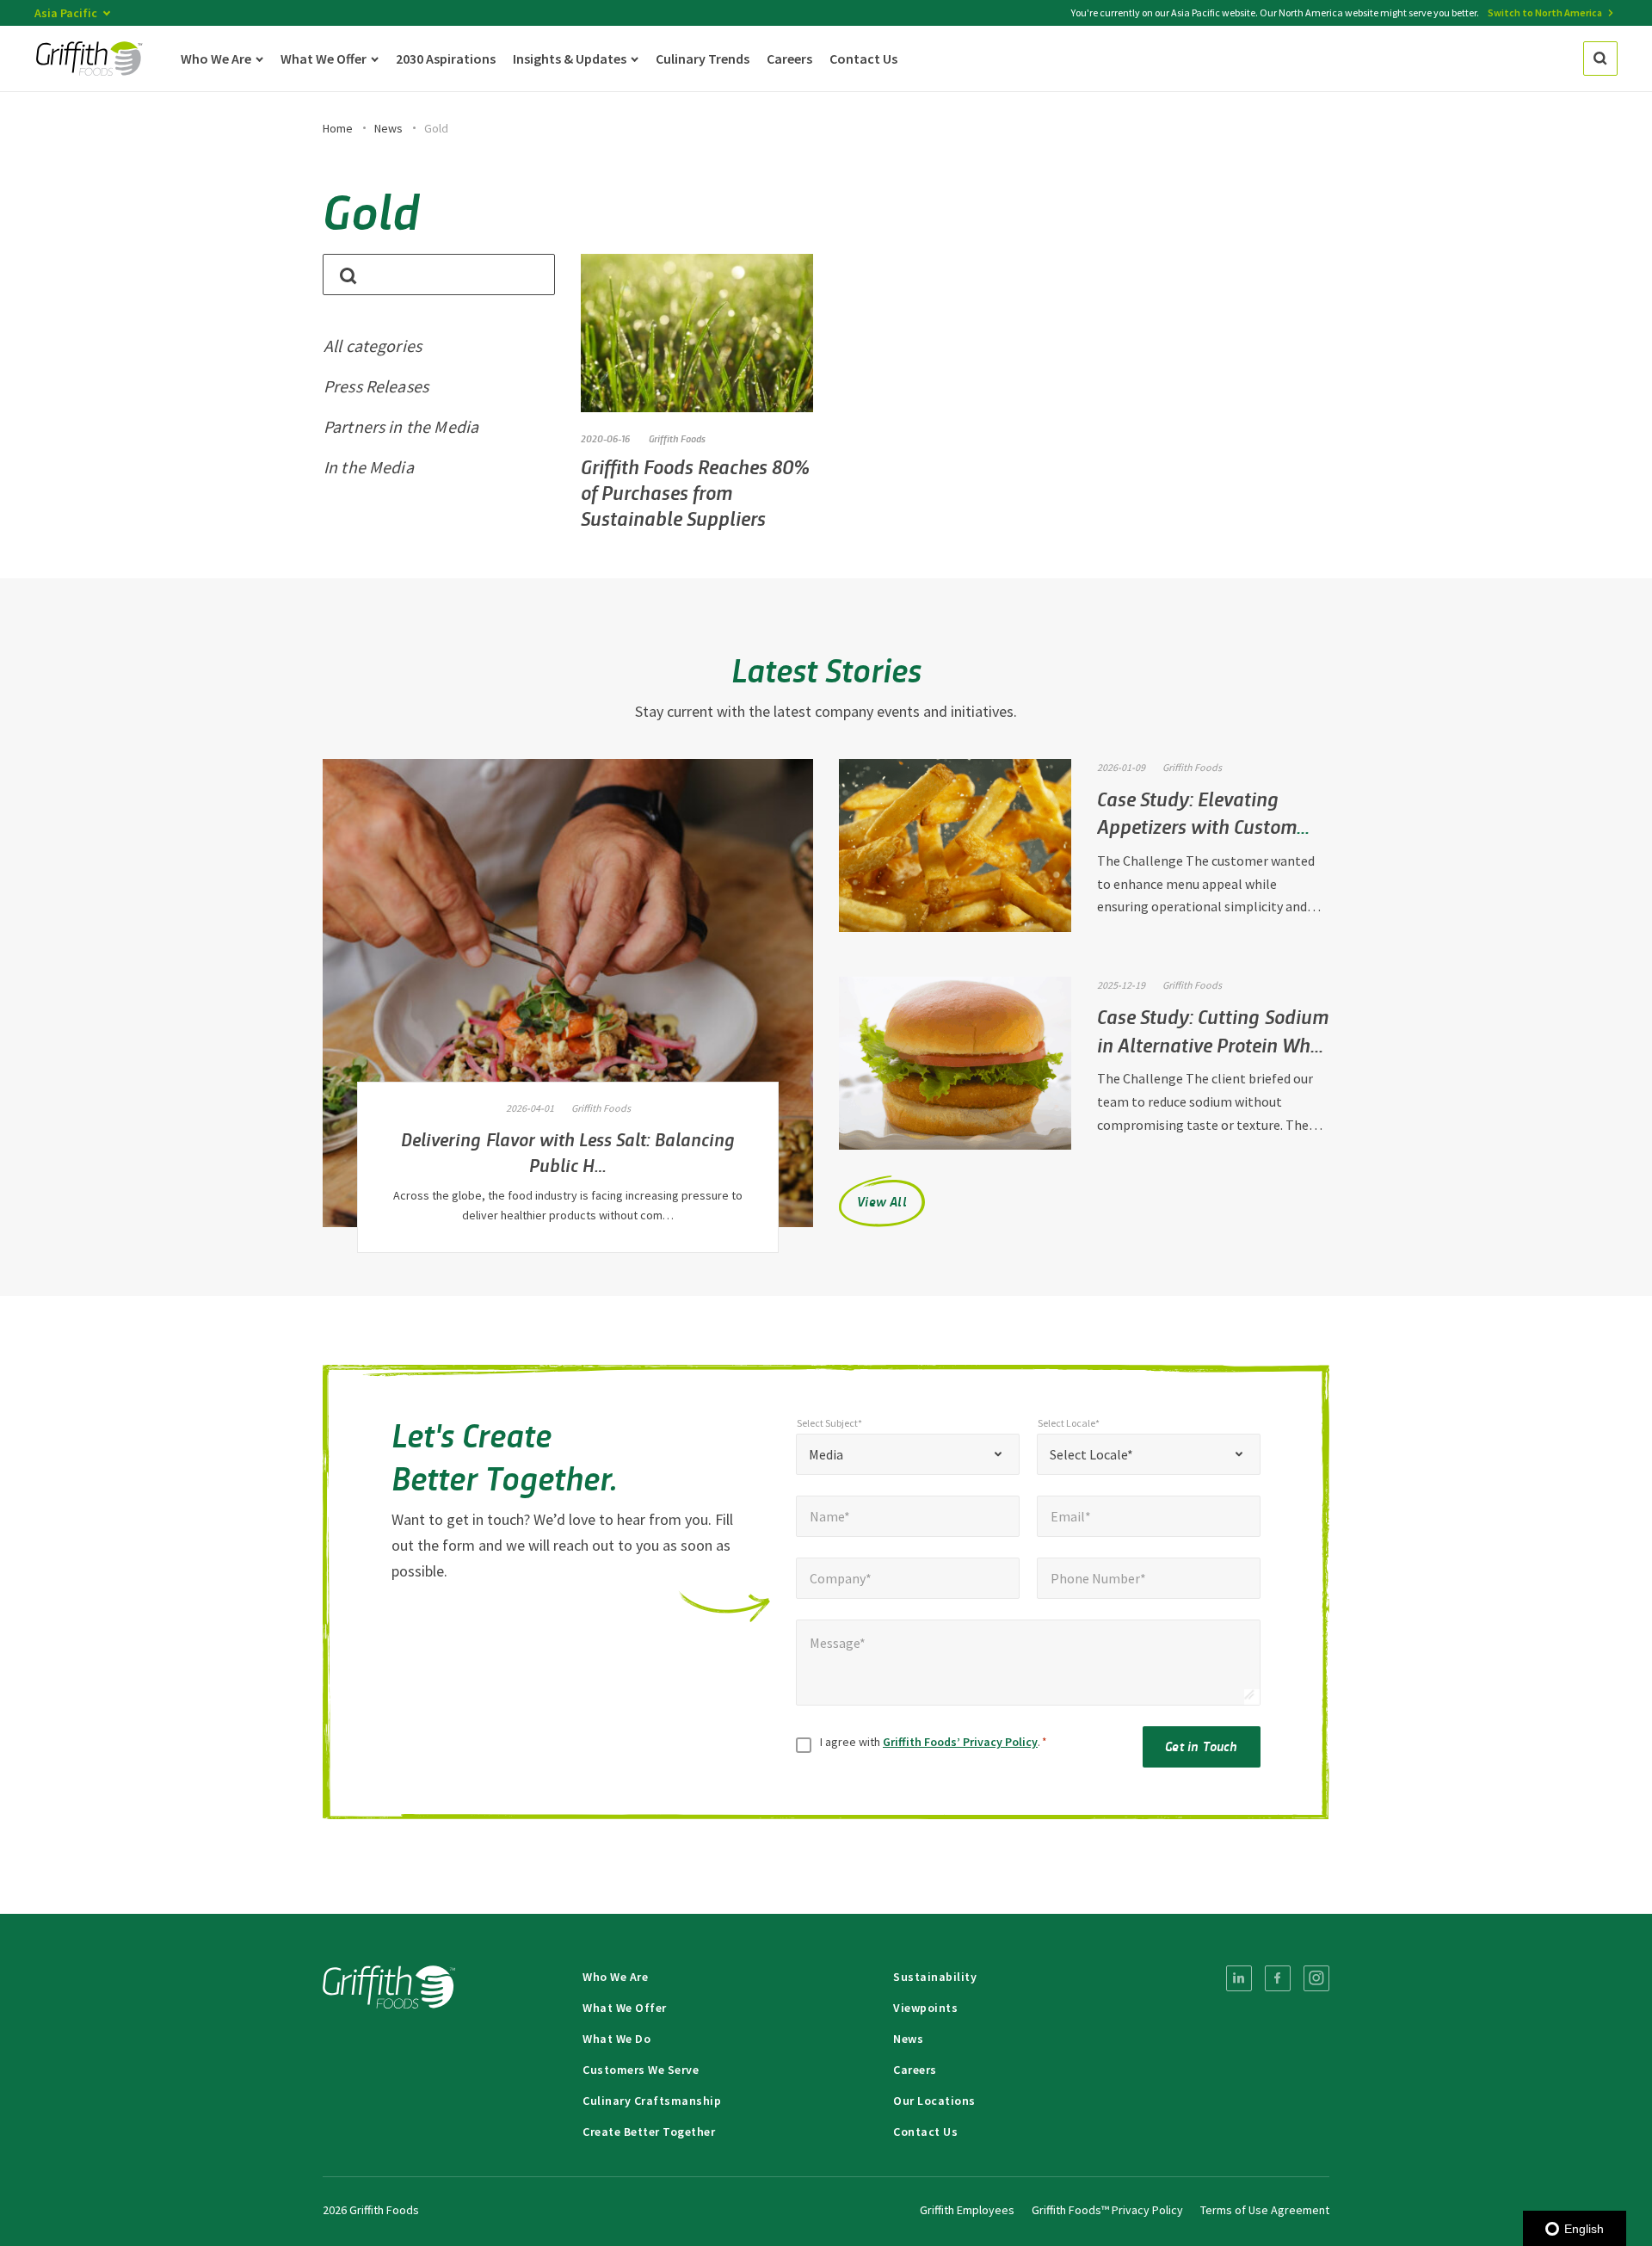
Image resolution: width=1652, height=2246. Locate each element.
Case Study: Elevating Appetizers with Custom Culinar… (1197, 826)
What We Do (616, 2039)
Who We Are (615, 1977)
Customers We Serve (641, 2070)
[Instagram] (1316, 1978)
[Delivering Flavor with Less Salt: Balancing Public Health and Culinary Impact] (568, 993)
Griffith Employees (967, 2210)
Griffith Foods (677, 438)
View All (882, 1201)
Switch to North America (1545, 12)
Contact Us (925, 2132)
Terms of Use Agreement (1265, 2210)
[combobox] (908, 1454)
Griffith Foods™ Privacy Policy (1107, 2210)
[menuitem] (1239, 1978)
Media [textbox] (826, 1454)
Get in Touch (1201, 1746)
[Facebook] (1278, 1978)
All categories (373, 346)
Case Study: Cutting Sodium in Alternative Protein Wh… (1213, 1030)
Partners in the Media (401, 426)
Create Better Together (649, 2132)
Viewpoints (925, 2008)
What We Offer (625, 2008)
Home (338, 128)
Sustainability (935, 1977)
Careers (915, 2070)
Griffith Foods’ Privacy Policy (960, 1742)
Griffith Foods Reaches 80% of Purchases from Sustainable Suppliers (695, 492)
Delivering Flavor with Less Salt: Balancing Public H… (568, 1151)
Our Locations (934, 2101)
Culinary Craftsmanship (652, 2101)
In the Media (369, 467)
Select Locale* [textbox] (1091, 1454)
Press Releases (376, 386)
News (388, 128)
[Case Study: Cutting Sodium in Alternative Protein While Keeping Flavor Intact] (955, 1063)
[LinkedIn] (1239, 1978)
